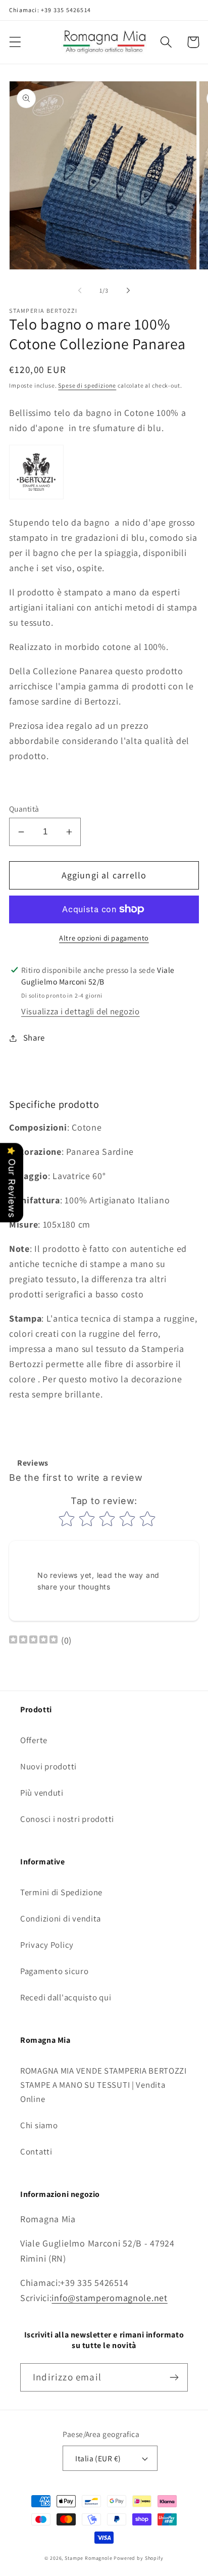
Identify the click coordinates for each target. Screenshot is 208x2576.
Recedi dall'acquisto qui (66, 1997)
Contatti (36, 2151)
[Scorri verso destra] (128, 290)
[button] (15, 42)
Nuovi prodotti (48, 1766)
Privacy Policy (47, 1945)
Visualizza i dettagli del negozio (81, 1011)
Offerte (34, 1740)
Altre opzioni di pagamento (104, 938)
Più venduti (42, 1793)
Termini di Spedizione (61, 1892)
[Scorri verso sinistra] (80, 290)
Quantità (24, 809)
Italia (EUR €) (98, 2458)
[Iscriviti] (174, 2377)
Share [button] (34, 1038)
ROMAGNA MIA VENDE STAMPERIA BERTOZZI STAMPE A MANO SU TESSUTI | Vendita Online (103, 2085)
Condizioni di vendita (61, 1918)
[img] (33, 1641)
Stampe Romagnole (88, 2558)
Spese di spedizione (87, 385)
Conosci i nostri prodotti (67, 1819)
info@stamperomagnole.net (109, 2298)
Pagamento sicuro (55, 1971)
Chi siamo (39, 2125)
